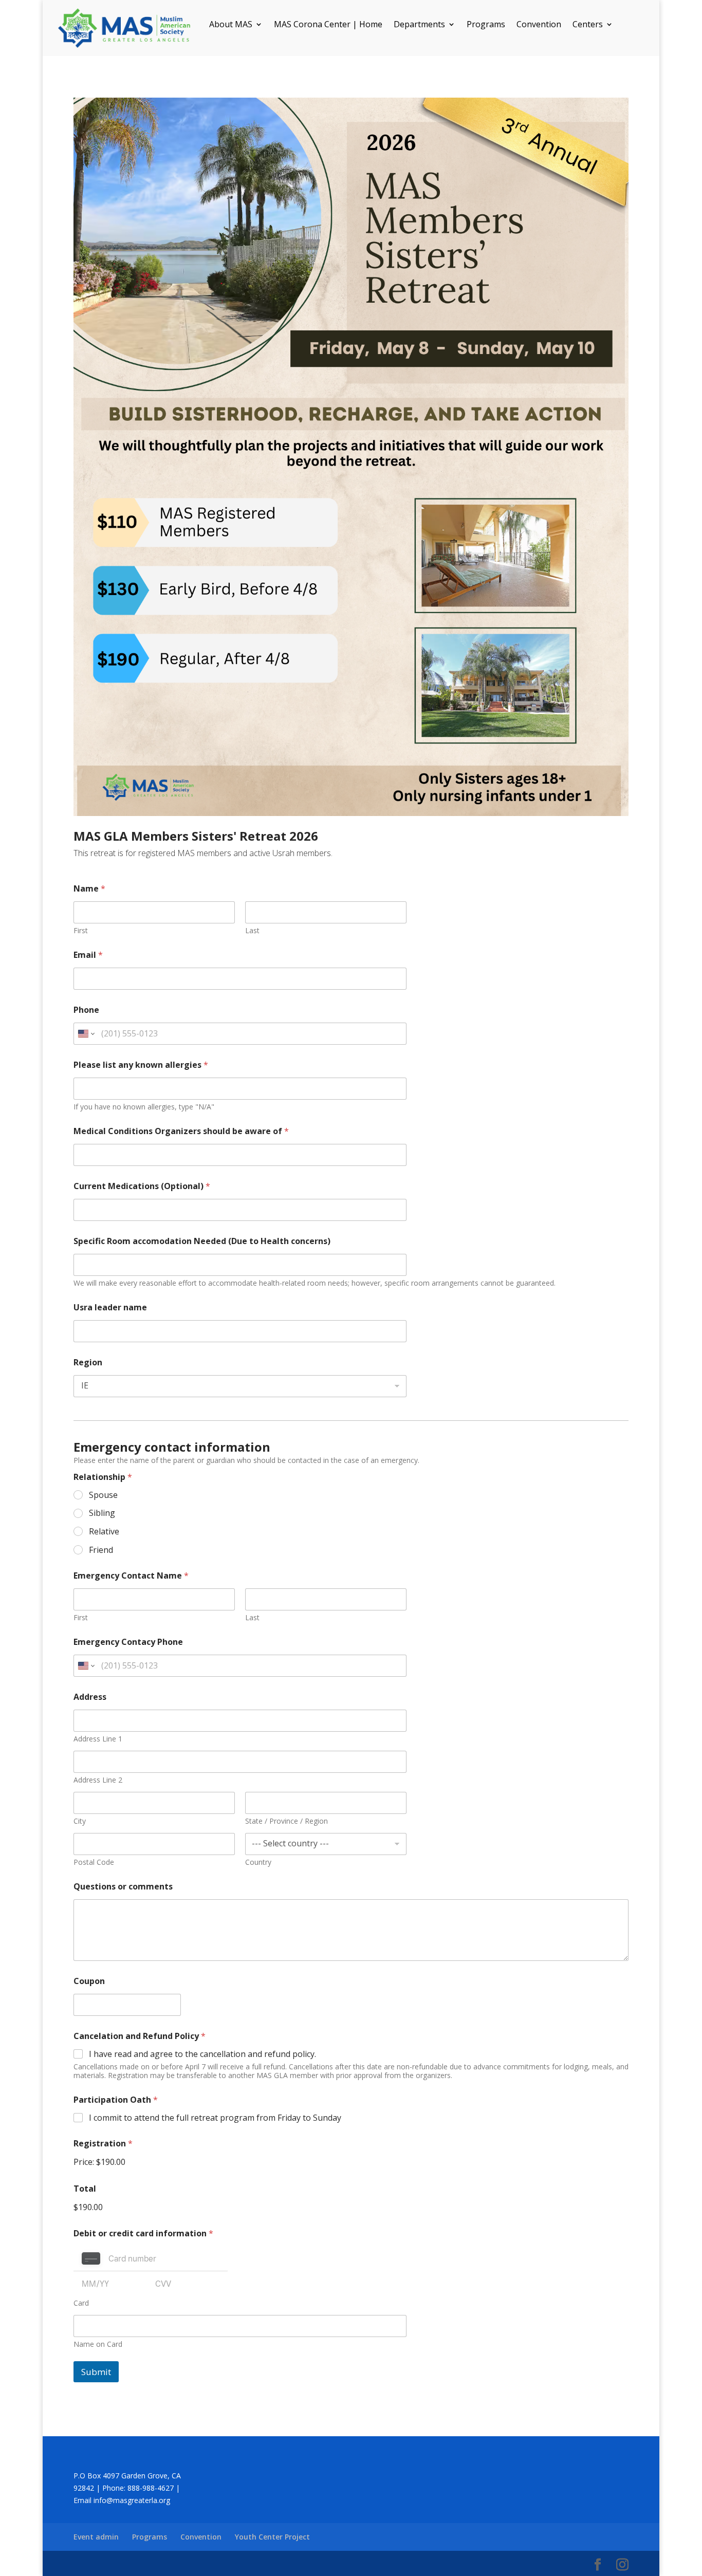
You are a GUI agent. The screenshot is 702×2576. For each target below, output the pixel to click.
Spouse (103, 1495)
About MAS (231, 25)
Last (252, 930)
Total (85, 2189)
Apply (190, 2005)
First (81, 930)
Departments (419, 25)
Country (258, 1862)
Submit (96, 2372)
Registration (103, 2144)
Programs (486, 25)
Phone (86, 1010)
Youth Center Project (272, 2537)
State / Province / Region (287, 1821)
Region (88, 1363)
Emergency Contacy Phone (128, 1642)
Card (81, 2303)
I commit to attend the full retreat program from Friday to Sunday (215, 2118)
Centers (588, 25)
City (80, 1821)
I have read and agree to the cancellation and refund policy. (202, 2054)
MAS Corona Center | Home (328, 25)
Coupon (89, 1981)
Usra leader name (110, 1308)
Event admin (96, 2537)
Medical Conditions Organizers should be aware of (181, 1131)
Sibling (102, 1513)
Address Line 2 (98, 1780)
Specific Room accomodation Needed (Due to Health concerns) (202, 1241)
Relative (104, 1532)
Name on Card (98, 2344)
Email (88, 955)
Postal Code (94, 1862)
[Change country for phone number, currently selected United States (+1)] (86, 1034)
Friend (101, 1550)
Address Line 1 (98, 1739)
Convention (539, 25)
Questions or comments (123, 1887)
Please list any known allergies (141, 1065)
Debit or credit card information (143, 2234)
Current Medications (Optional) (142, 1186)
